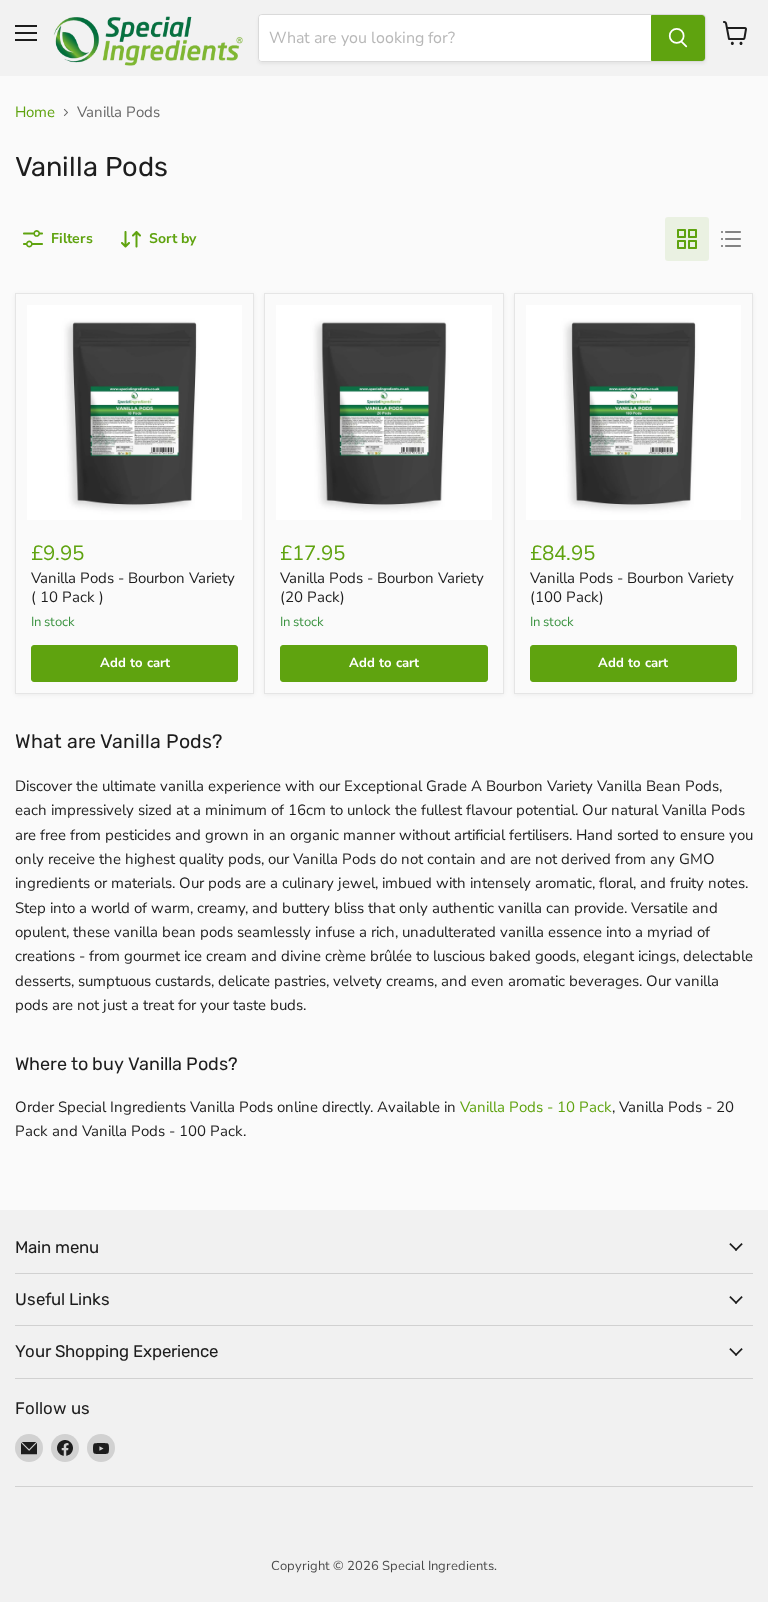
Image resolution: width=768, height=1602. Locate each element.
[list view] (731, 239)
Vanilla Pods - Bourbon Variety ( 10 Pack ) (133, 588)
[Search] (678, 38)
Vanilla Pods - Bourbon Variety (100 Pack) (632, 588)
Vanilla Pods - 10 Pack (536, 1107)
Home (35, 112)
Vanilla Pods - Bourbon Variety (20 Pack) (382, 588)
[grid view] (687, 239)
